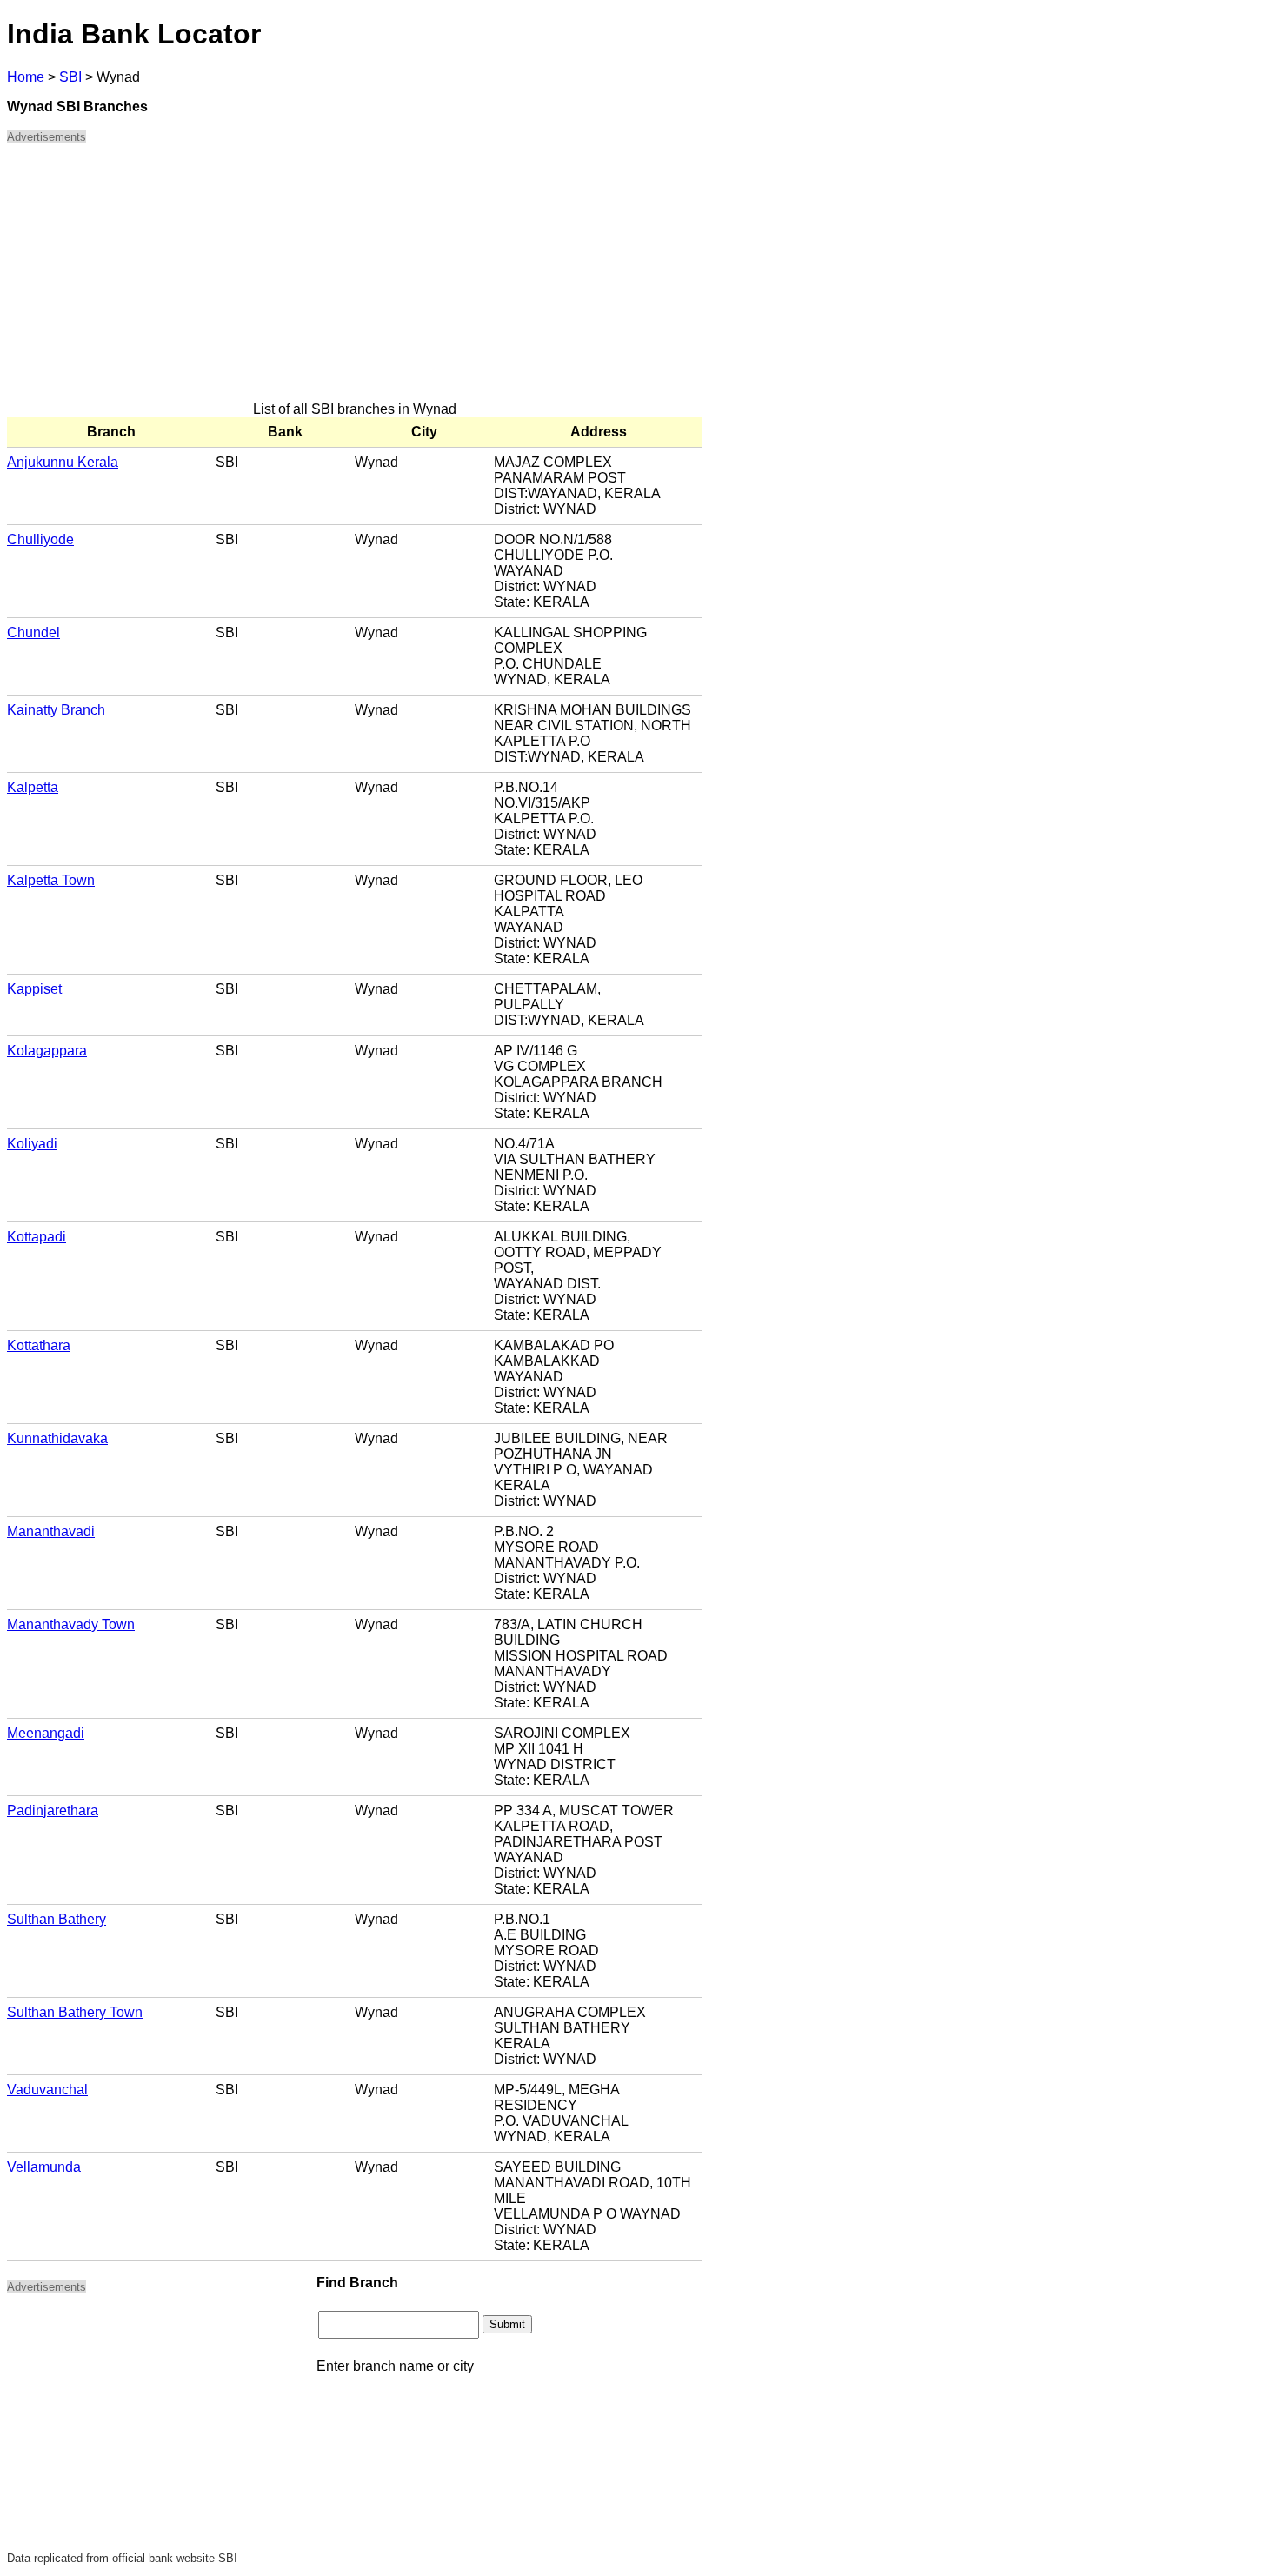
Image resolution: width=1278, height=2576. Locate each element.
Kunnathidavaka (57, 1438)
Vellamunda (44, 2167)
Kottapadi (37, 1237)
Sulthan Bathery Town (75, 2012)
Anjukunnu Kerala (63, 462)
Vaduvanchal (47, 2090)
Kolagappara (47, 1051)
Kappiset (34, 989)
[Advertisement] (355, 280)
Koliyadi (32, 1144)
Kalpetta (33, 787)
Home (26, 77)
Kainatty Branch (56, 710)
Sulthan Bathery (57, 1919)
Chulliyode (40, 539)
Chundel (33, 632)
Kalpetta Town (51, 880)
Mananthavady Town (71, 1624)
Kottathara (39, 1345)
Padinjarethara (53, 1811)
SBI (70, 77)
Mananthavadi (51, 1531)
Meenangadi (46, 1733)
